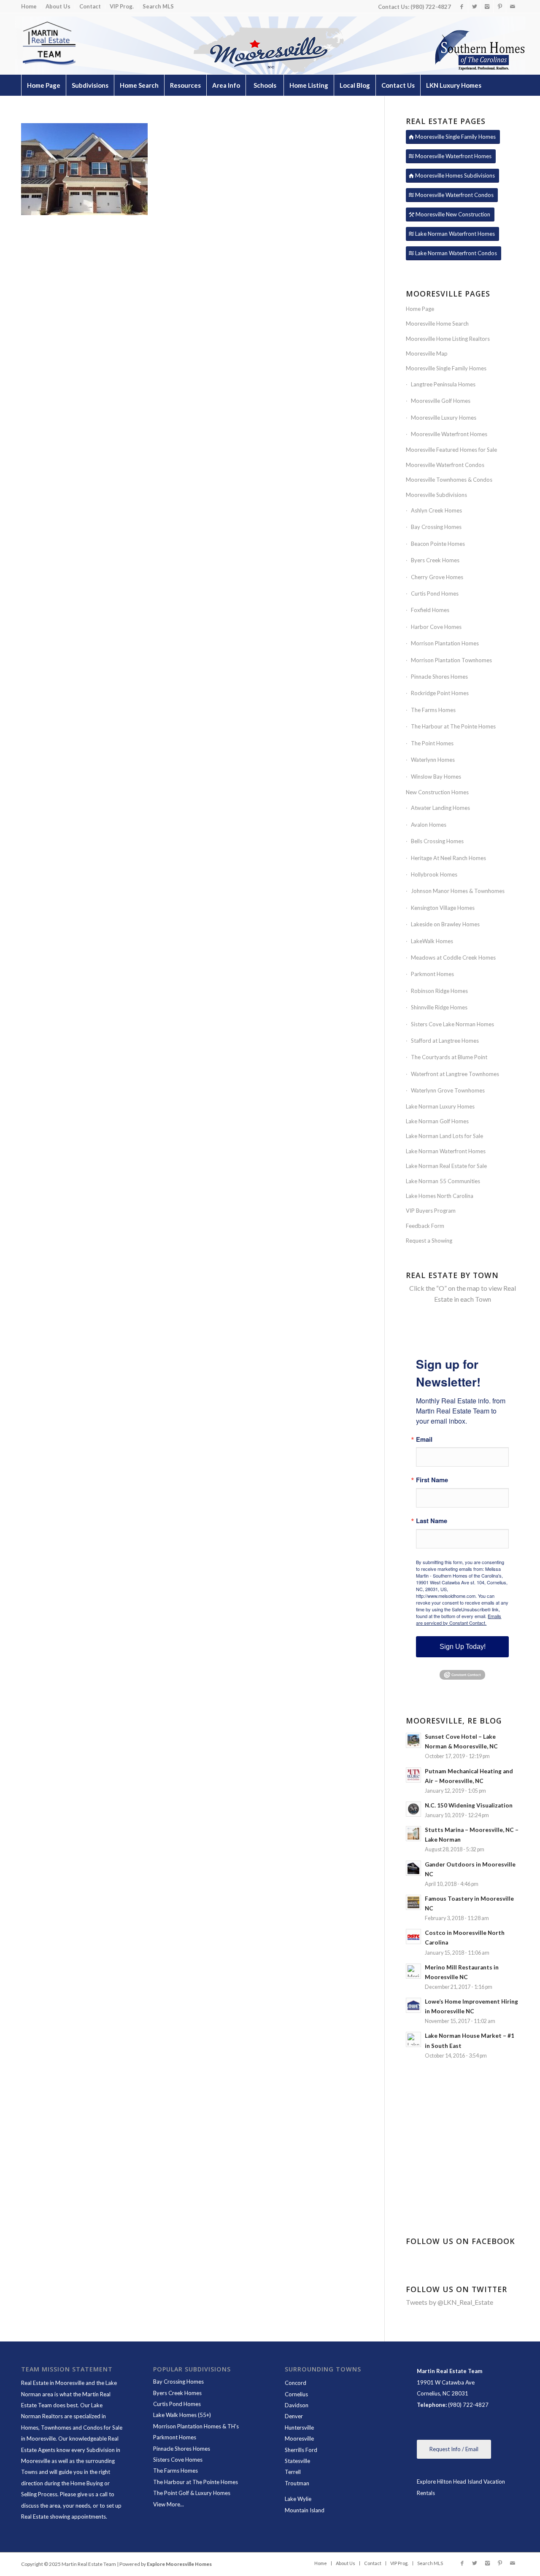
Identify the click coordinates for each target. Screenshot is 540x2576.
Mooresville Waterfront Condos (445, 465)
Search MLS (158, 6)
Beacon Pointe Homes (438, 544)
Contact (90, 6)
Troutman (297, 2483)
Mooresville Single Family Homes (446, 368)
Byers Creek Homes (435, 560)
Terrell (293, 2472)
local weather (465, 2179)
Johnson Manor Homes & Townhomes (458, 891)
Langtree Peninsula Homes (443, 384)
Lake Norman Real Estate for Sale (446, 1166)
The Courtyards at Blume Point (449, 1057)
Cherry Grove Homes (437, 577)
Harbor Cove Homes (436, 627)
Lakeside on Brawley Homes (445, 924)
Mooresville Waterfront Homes (449, 434)
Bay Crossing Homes (436, 527)
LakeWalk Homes (432, 941)
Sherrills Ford (301, 2450)
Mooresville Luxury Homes (444, 418)
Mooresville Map (427, 353)
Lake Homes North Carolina (440, 1196)
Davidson (297, 2405)
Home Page (420, 309)
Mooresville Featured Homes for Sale (451, 450)
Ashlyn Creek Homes (436, 510)
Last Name (432, 1521)
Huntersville (299, 2428)
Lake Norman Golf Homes (437, 1121)
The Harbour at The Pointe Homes (453, 726)
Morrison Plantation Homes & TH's (196, 2426)
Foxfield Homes (430, 610)
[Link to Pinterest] (500, 6)
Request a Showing (429, 1241)
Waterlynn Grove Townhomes (448, 1090)
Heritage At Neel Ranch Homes (448, 858)
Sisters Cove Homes (178, 2460)
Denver (294, 2416)
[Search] (500, 106)
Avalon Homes (429, 825)
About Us (58, 6)
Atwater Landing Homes (440, 808)
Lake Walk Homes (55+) (182, 2415)
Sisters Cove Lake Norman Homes (452, 1024)
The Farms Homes (433, 710)
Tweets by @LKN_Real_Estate (450, 2302)
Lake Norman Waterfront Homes (446, 1151)
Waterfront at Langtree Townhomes (455, 1074)
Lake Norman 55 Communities (443, 1181)
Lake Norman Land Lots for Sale (444, 1136)
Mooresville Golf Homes (441, 401)
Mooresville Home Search (437, 324)
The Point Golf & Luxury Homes (192, 2493)
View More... (169, 2504)
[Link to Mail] (513, 6)
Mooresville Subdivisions (436, 495)
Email (424, 1439)
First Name (432, 1480)
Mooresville (299, 2438)
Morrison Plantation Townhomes (451, 660)
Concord (296, 2383)
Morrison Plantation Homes (445, 643)
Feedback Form (425, 1226)
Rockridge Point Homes (440, 693)
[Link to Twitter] (474, 6)
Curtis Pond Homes (435, 593)
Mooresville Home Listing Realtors (448, 339)
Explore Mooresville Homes (179, 2564)
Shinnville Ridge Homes (439, 1007)
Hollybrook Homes (434, 874)
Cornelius (296, 2394)
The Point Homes (432, 743)
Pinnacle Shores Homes (439, 677)
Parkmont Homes (432, 974)
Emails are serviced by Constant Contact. (459, 1619)
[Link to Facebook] (462, 6)
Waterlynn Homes (433, 760)
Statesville (297, 2461)
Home (29, 6)
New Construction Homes (437, 792)
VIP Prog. (122, 6)
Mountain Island (305, 2510)
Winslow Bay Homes (436, 777)
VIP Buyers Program (431, 1211)
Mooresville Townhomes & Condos (449, 480)
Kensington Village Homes (443, 908)
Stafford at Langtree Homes (445, 1041)
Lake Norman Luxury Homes (440, 1106)
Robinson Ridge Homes (439, 991)
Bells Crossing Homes (437, 841)
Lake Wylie (298, 2499)
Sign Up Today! (463, 1647)
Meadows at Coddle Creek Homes (453, 958)
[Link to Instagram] (487, 6)
